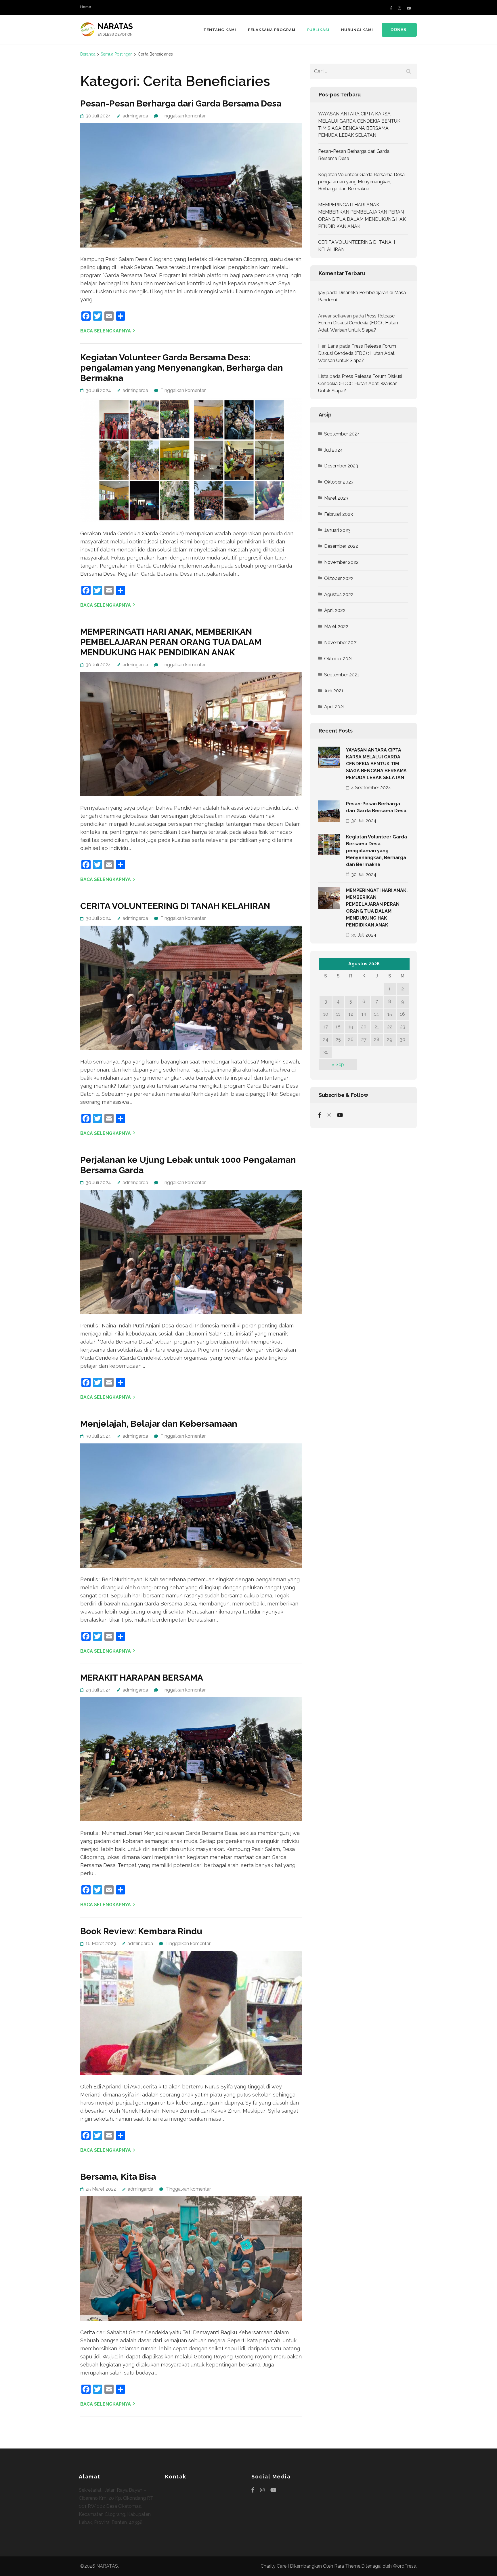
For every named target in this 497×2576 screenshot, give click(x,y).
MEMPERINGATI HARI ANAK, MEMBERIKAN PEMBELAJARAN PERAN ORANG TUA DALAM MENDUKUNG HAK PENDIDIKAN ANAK (171, 642)
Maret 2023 (336, 498)
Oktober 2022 (339, 578)
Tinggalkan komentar (183, 116)
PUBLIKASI (318, 30)
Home (86, 7)
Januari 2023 (337, 530)
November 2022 (341, 562)
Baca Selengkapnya (106, 331)
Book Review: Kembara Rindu (141, 1931)
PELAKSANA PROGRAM (272, 30)
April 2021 (334, 707)
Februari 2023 (339, 514)
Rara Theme (347, 2566)
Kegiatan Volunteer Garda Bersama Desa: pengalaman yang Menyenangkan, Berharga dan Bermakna (182, 368)
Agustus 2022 (339, 594)
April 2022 (335, 610)
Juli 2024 (333, 450)
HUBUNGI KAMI (357, 30)
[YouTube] (409, 8)
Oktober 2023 (339, 482)
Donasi (399, 30)
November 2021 (341, 643)
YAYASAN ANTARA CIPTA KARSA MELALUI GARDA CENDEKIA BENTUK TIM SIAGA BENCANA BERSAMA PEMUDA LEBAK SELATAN (376, 764)
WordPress (404, 2566)
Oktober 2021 (339, 659)
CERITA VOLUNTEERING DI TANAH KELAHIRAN (175, 906)
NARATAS (115, 26)
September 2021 (342, 675)
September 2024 (342, 434)
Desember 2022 (341, 546)
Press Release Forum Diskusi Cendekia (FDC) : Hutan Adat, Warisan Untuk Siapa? (358, 323)
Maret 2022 (336, 626)
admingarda (135, 116)
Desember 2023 (341, 466)
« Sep (338, 1065)
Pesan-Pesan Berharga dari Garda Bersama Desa (181, 103)
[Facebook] (391, 8)
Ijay (322, 293)
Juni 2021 (334, 691)
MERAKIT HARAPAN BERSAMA (142, 1678)
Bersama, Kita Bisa (118, 2177)
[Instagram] (399, 8)
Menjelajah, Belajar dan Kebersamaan (159, 1424)
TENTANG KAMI (220, 30)
